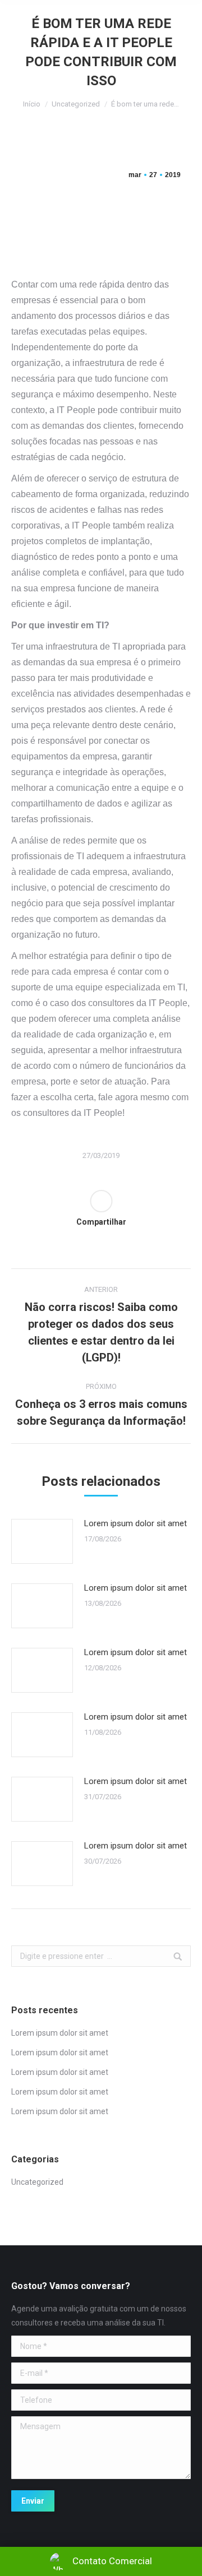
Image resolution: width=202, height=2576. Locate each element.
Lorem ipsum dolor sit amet (136, 1523)
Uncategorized (76, 104)
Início (32, 104)
